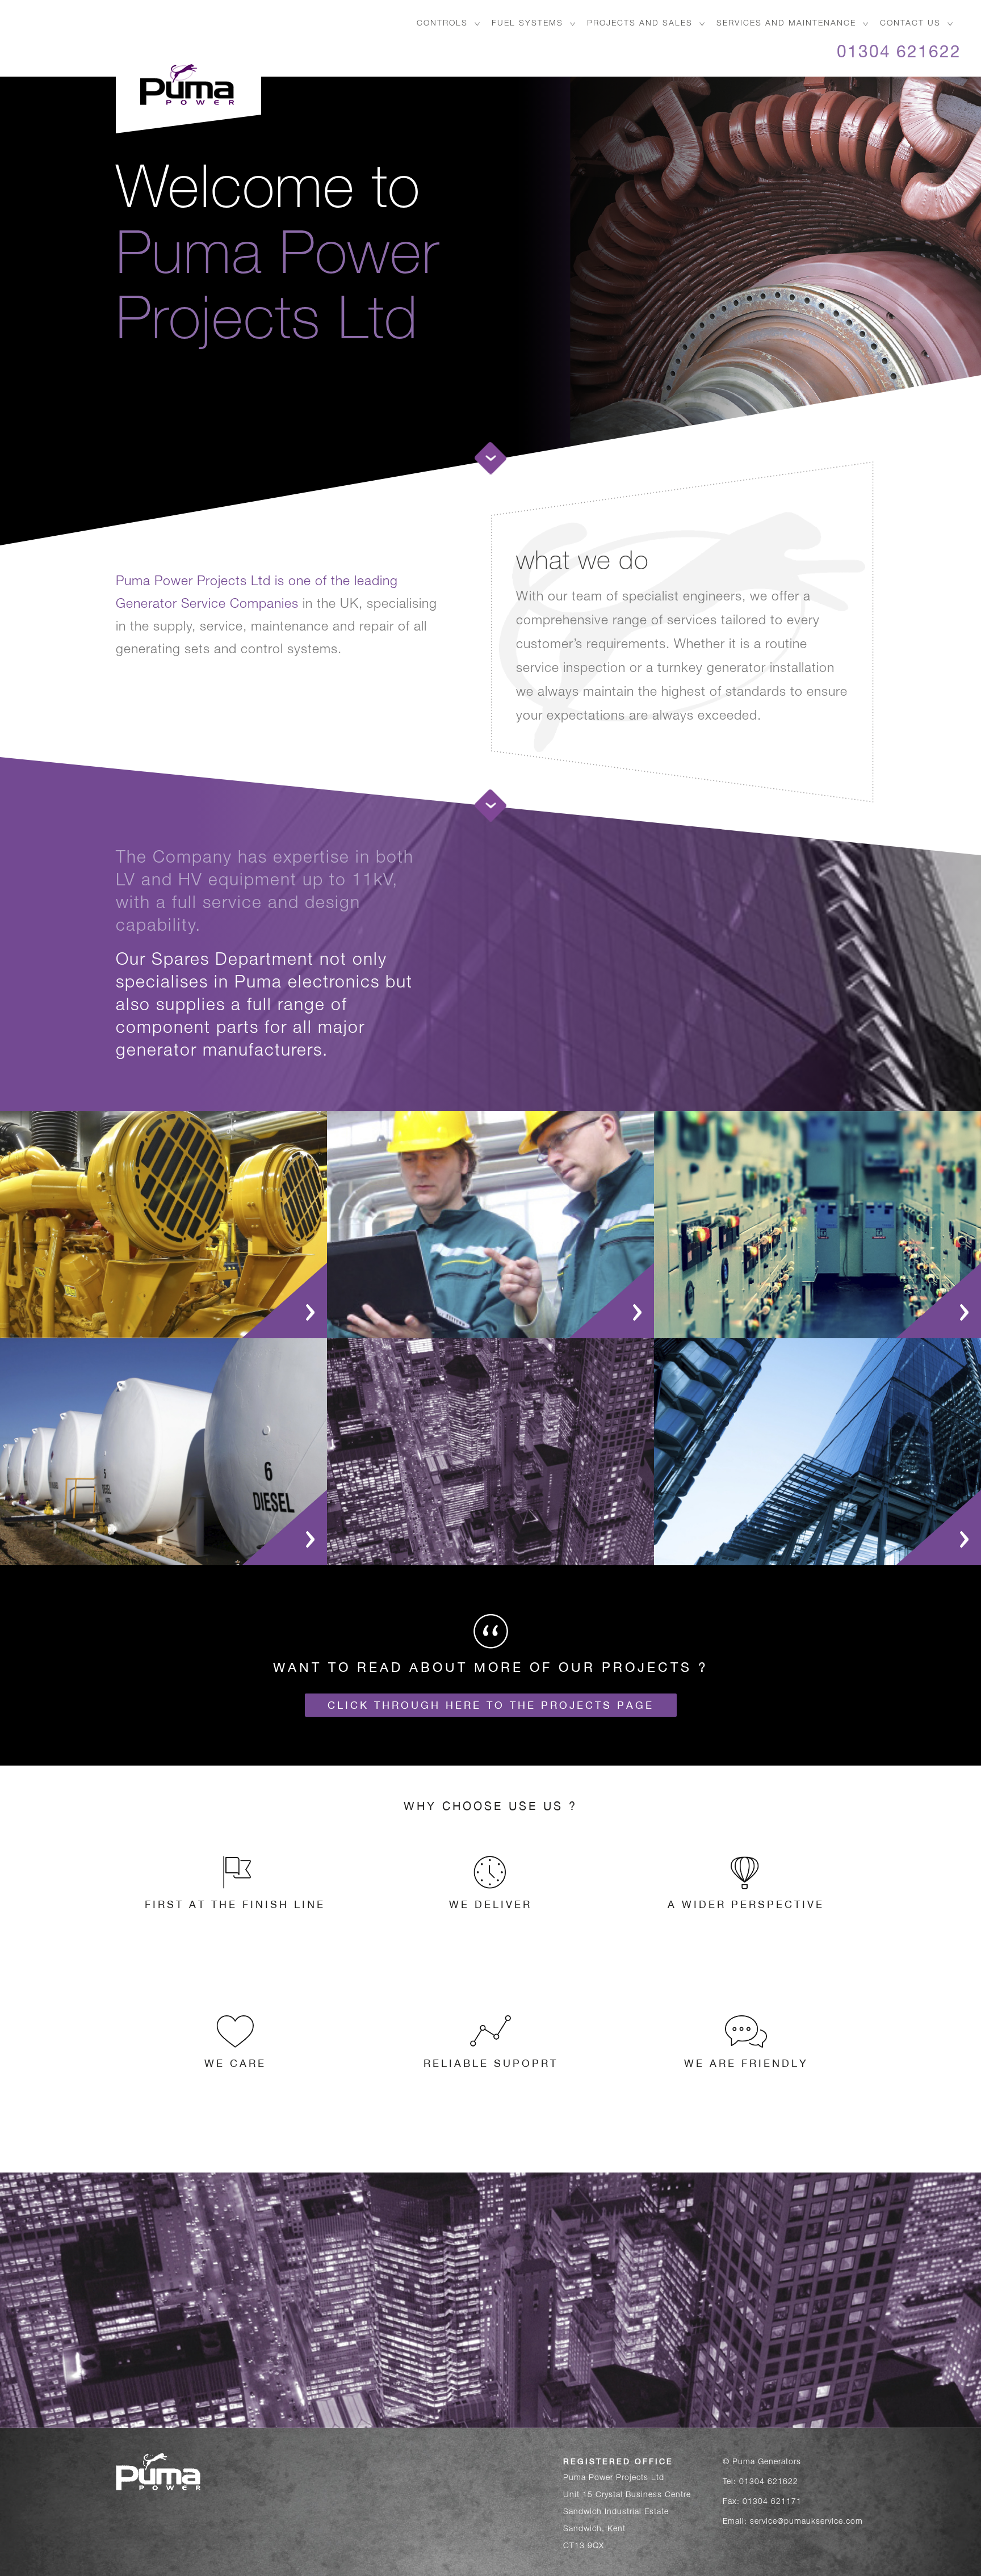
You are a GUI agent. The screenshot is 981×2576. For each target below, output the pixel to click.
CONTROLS (442, 24)
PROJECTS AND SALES (640, 24)
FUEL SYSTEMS (527, 24)
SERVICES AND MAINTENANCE (786, 24)
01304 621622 (899, 54)
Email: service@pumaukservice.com (793, 2522)
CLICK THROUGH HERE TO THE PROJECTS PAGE (491, 1705)
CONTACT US (910, 24)
